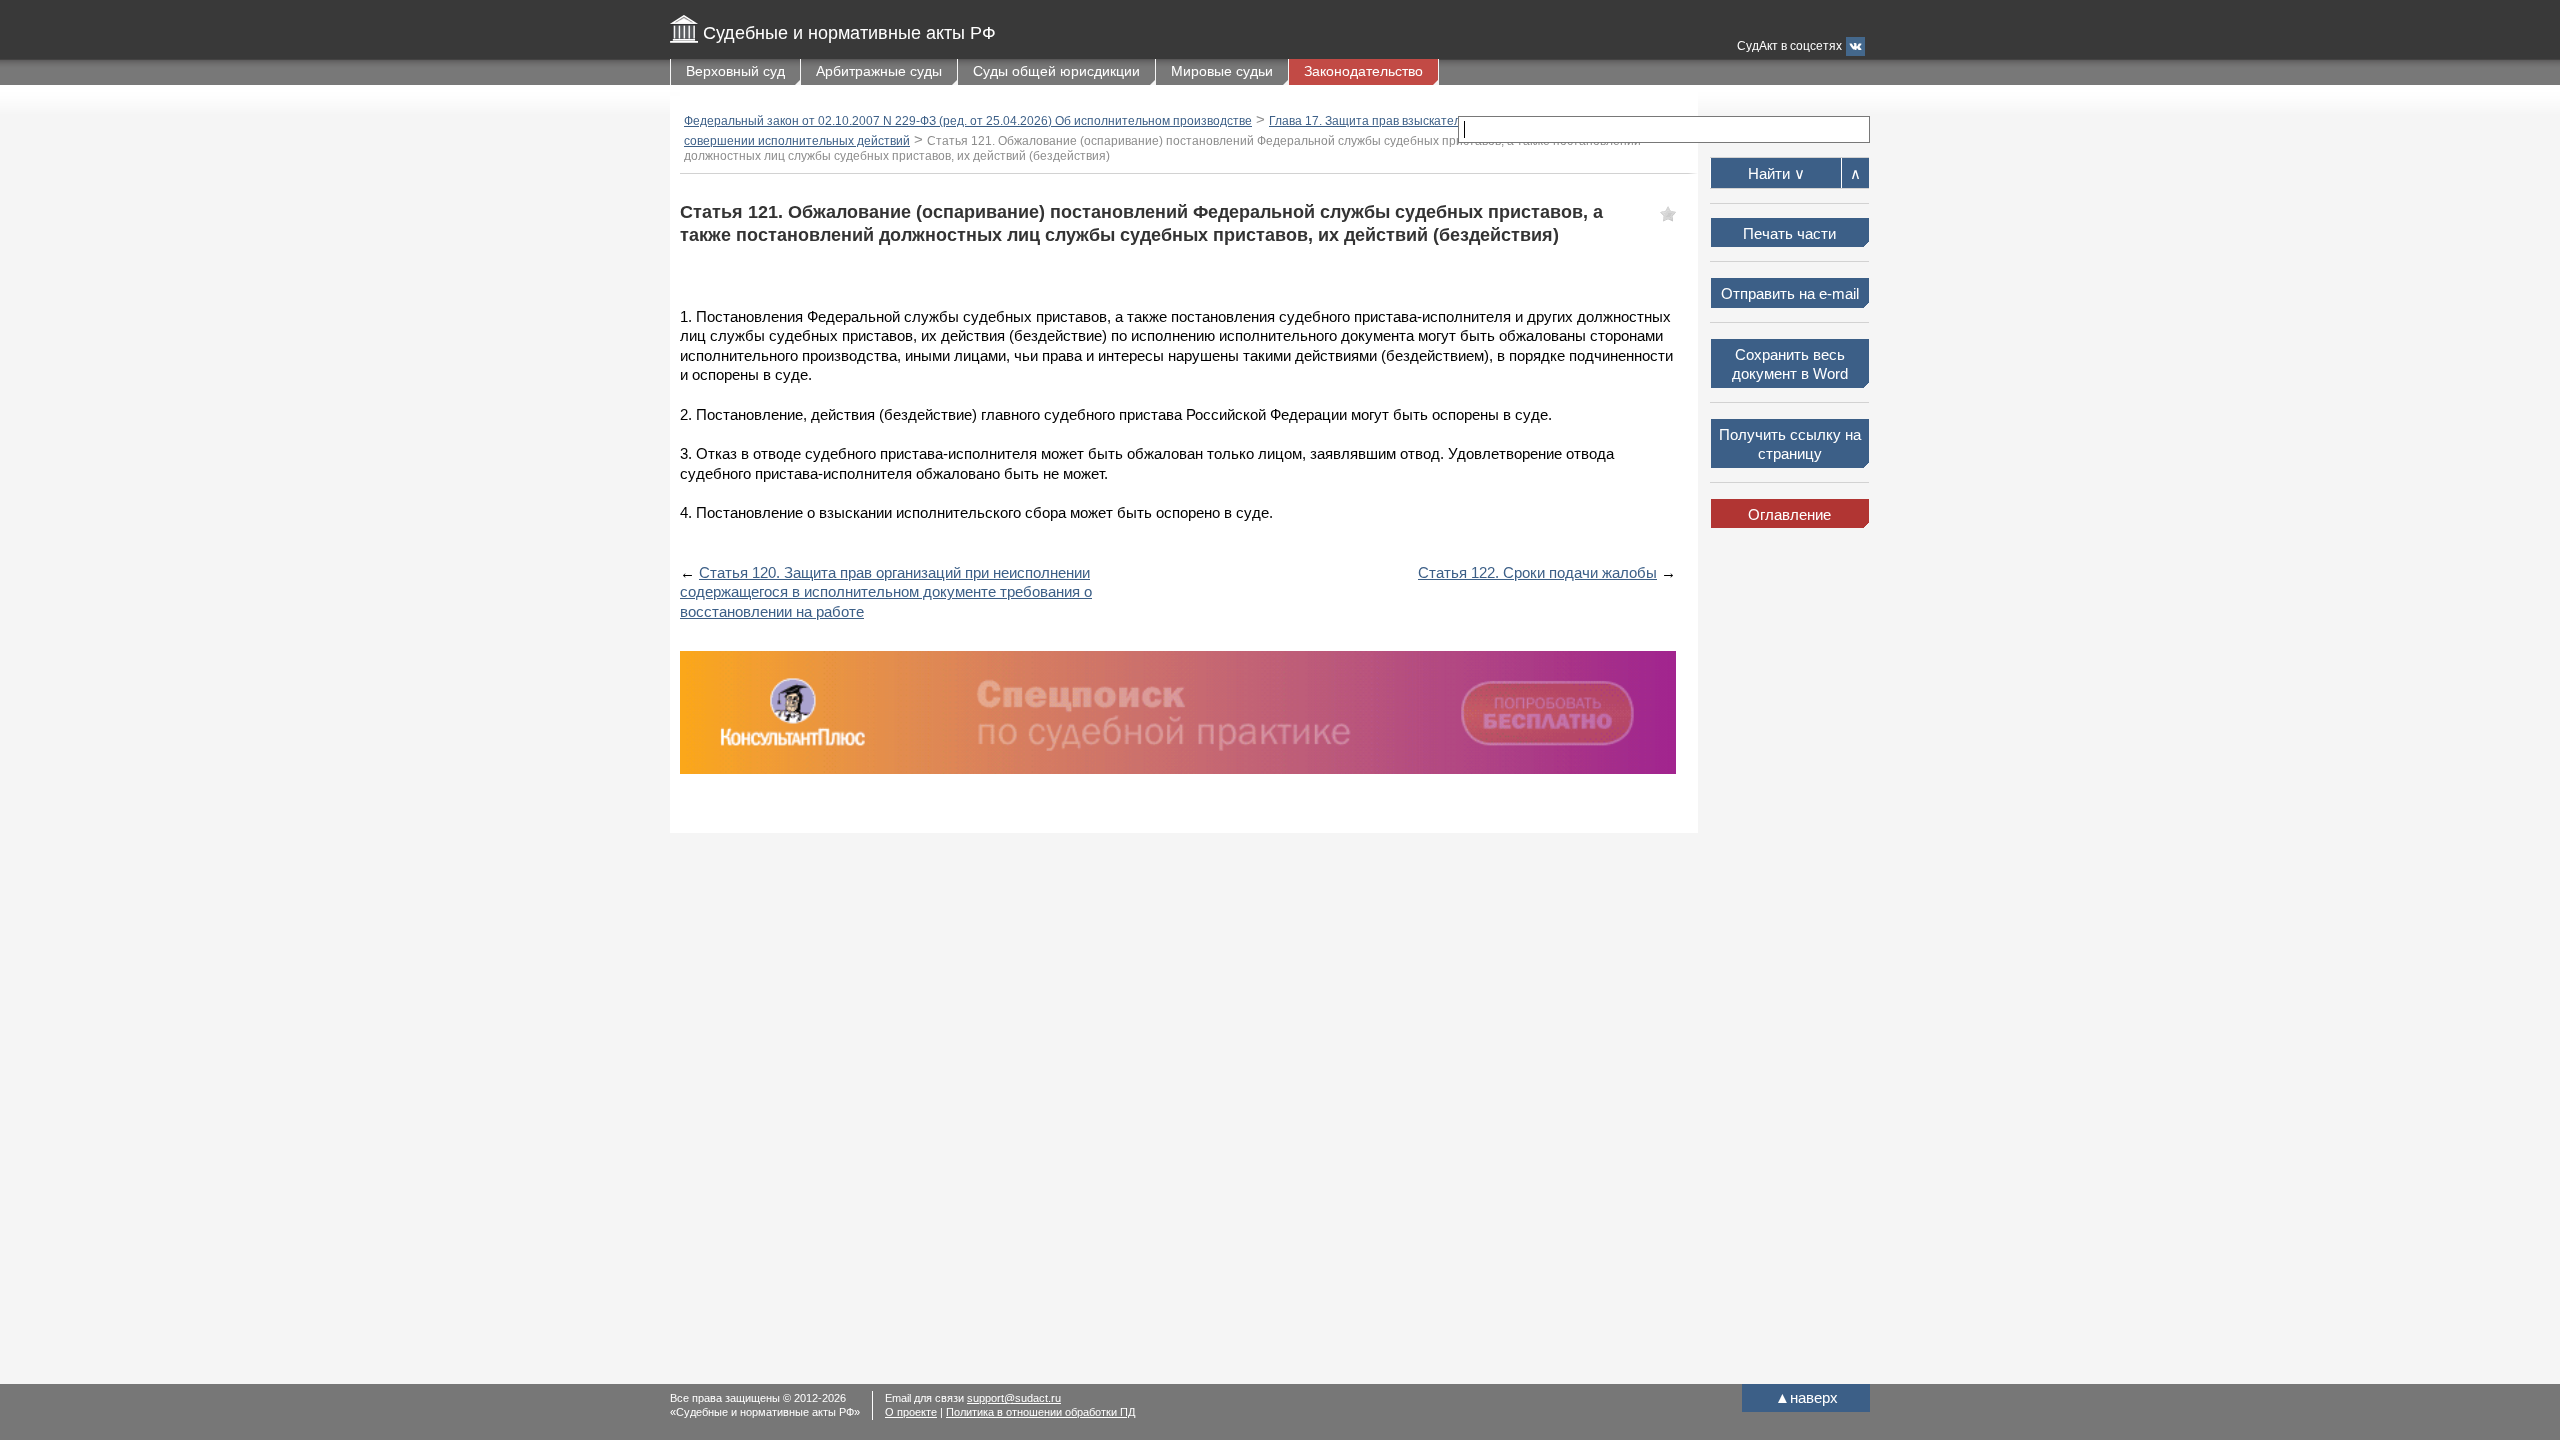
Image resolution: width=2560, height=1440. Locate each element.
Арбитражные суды (879, 71)
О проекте (911, 1412)
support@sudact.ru (1014, 1398)
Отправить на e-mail (1790, 293)
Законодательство (1363, 71)
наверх (1806, 1397)
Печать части (1789, 233)
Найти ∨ (1776, 173)
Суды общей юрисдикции (1056, 71)
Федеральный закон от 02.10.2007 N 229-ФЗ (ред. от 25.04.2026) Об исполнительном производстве (968, 121)
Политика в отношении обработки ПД (1040, 1412)
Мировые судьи (1222, 71)
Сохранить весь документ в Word (1790, 364)
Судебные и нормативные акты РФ (849, 33)
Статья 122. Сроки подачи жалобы (1537, 572)
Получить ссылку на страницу (1790, 444)
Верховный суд (735, 71)
